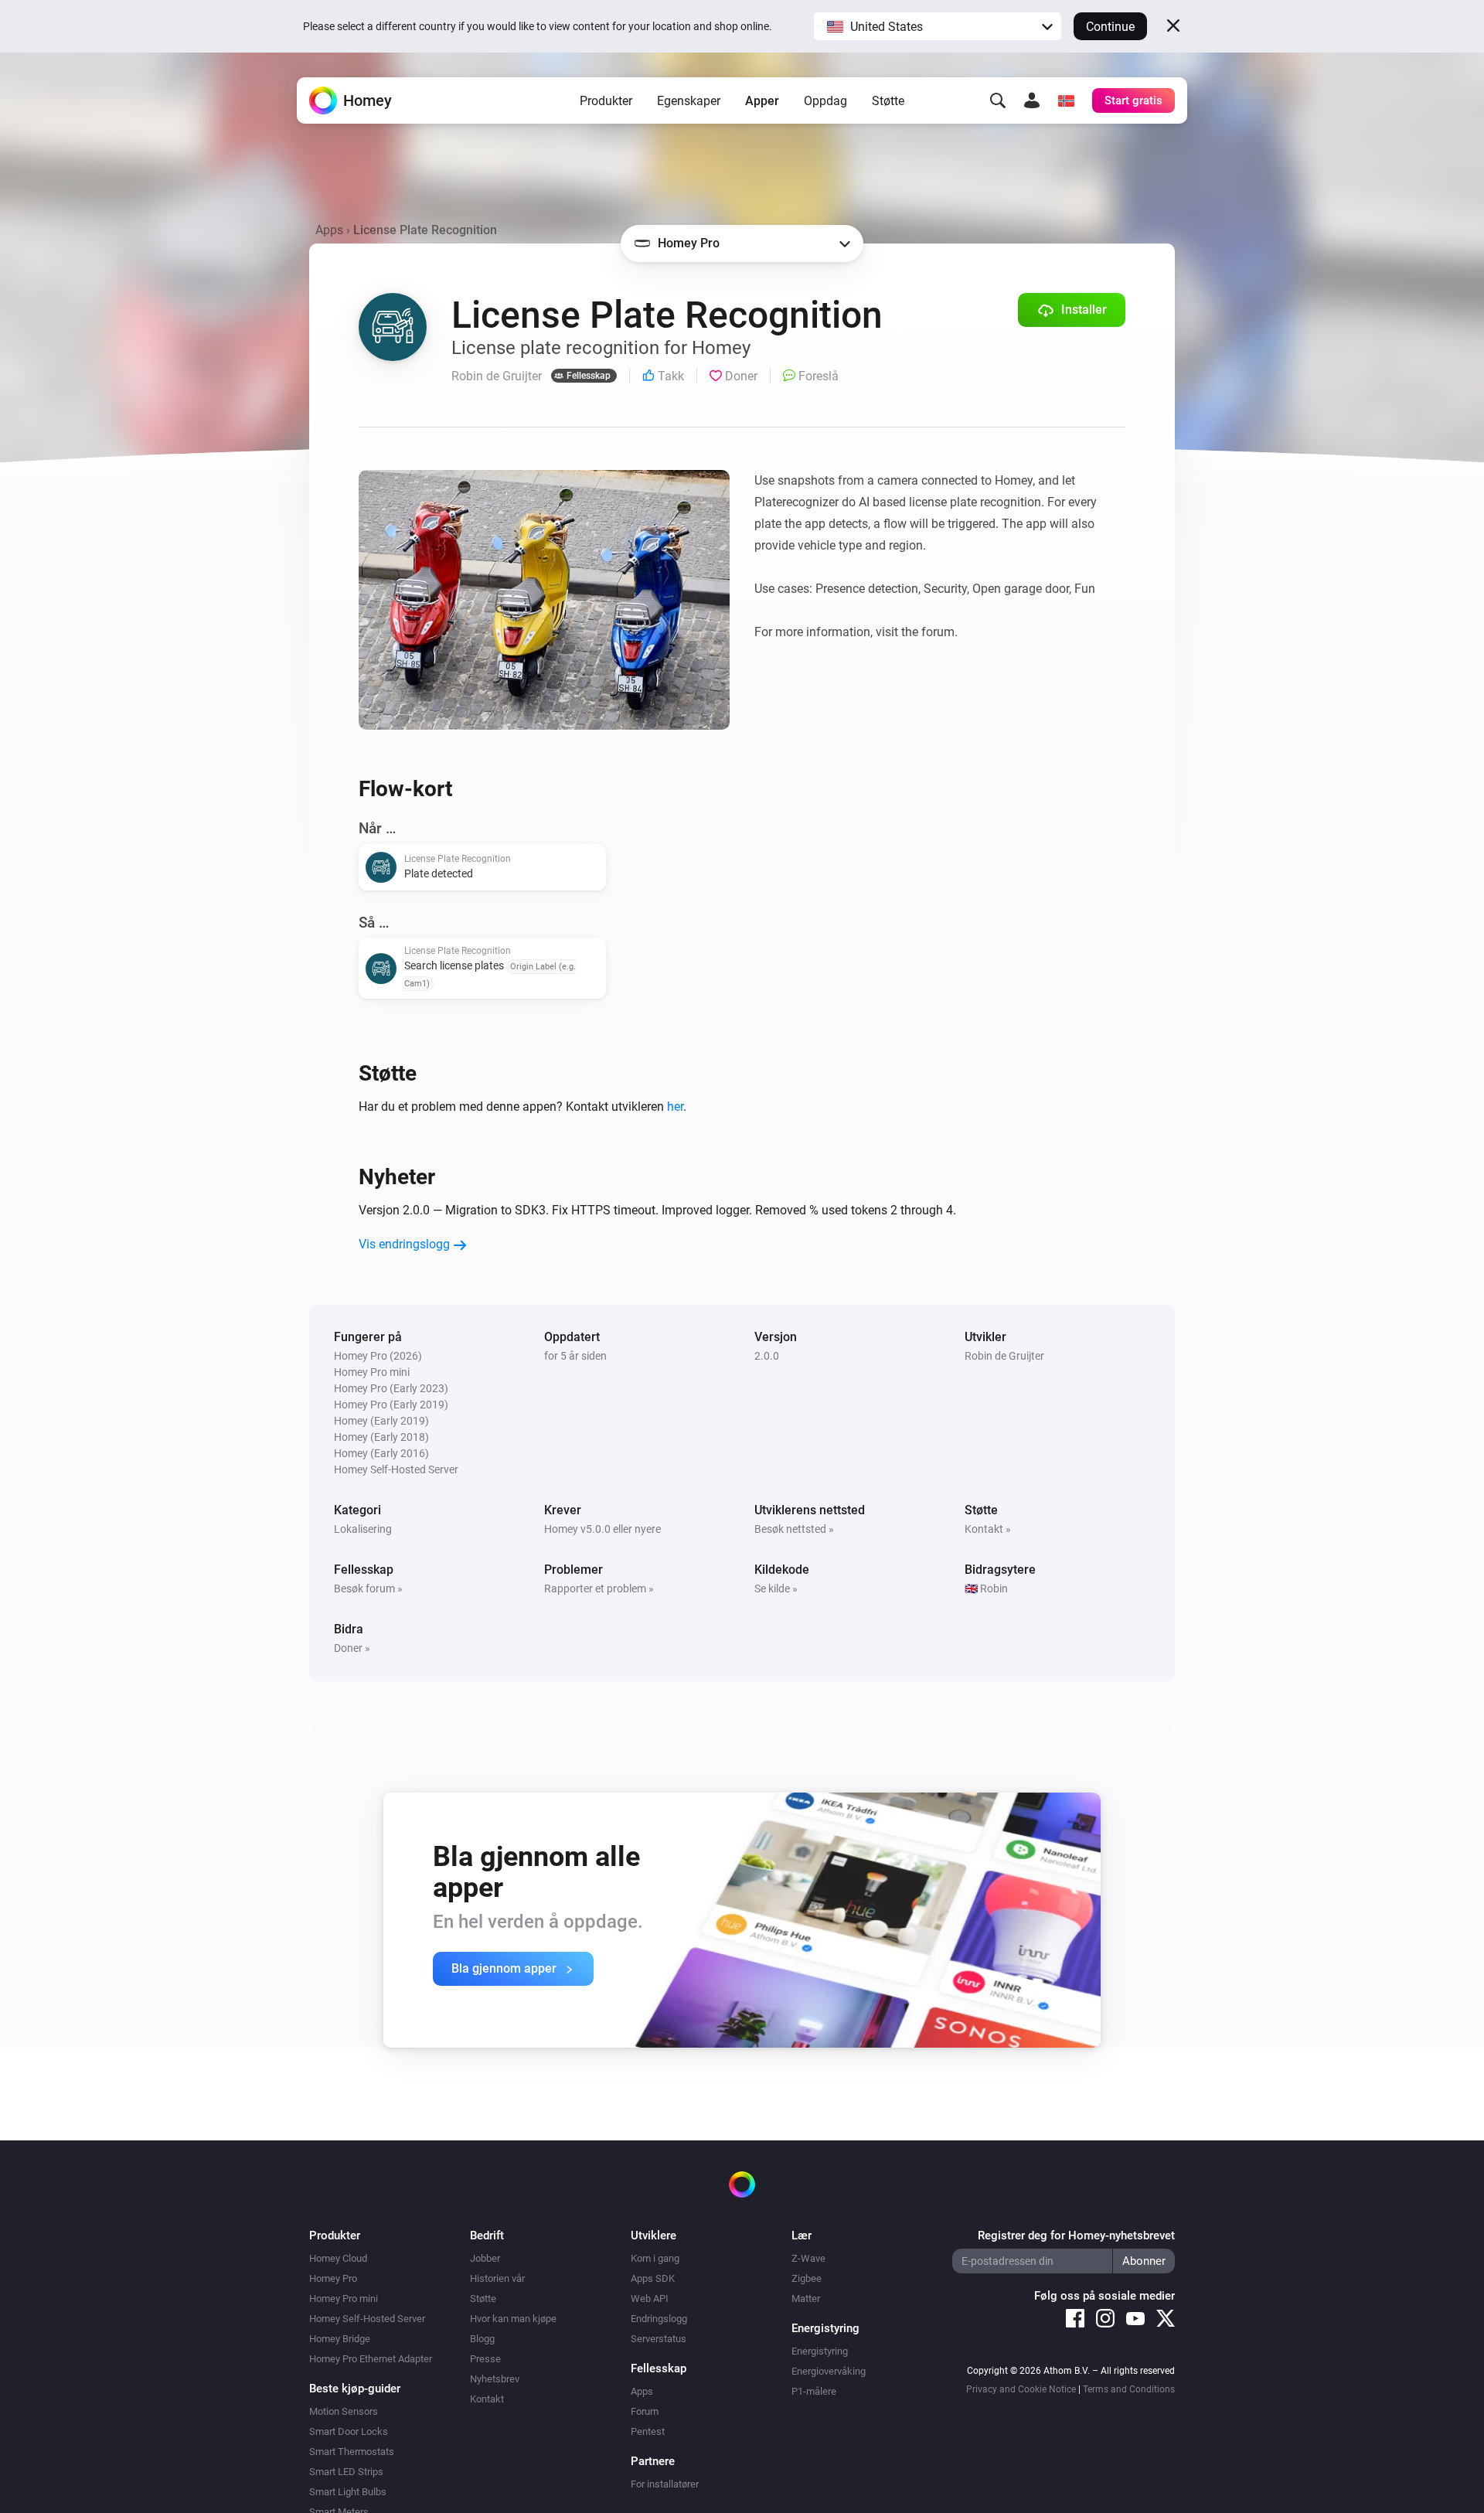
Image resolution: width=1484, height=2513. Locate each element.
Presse (485, 2359)
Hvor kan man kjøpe (513, 2319)
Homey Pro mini (344, 2298)
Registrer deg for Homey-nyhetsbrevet (1076, 2235)
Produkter (606, 101)
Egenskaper (689, 101)
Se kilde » (776, 1589)
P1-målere (814, 2391)
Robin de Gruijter (1004, 1356)
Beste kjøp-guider (355, 2389)
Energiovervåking (829, 2371)
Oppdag (825, 101)
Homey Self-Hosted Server (367, 2319)
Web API (650, 2298)
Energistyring (820, 2351)
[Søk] (998, 100)
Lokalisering (363, 1529)
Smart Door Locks (349, 2431)
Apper (762, 101)
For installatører (665, 2484)
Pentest (648, 2431)
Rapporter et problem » (599, 1589)
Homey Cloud (338, 2258)
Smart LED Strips (346, 2472)
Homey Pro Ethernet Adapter (371, 2359)
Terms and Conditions (1129, 2389)
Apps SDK (653, 2278)
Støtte (888, 101)
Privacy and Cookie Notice (1021, 2389)
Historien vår (497, 2278)
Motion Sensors (344, 2411)
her (675, 1107)
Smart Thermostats (352, 2452)
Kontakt (487, 2399)
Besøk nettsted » (794, 1529)
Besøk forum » (368, 1589)
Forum (645, 2411)
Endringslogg (659, 2319)
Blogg (482, 2339)
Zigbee (807, 2278)
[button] (938, 26)
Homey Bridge (340, 2339)
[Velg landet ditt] (1066, 100)
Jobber (485, 2258)
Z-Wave (808, 2258)
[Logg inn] (1032, 100)
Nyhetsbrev (495, 2379)
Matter (806, 2298)
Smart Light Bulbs (348, 2492)
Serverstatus (659, 2339)
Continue (1110, 27)
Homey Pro (333, 2278)
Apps (329, 230)
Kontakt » (988, 1529)
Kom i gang (655, 2258)
